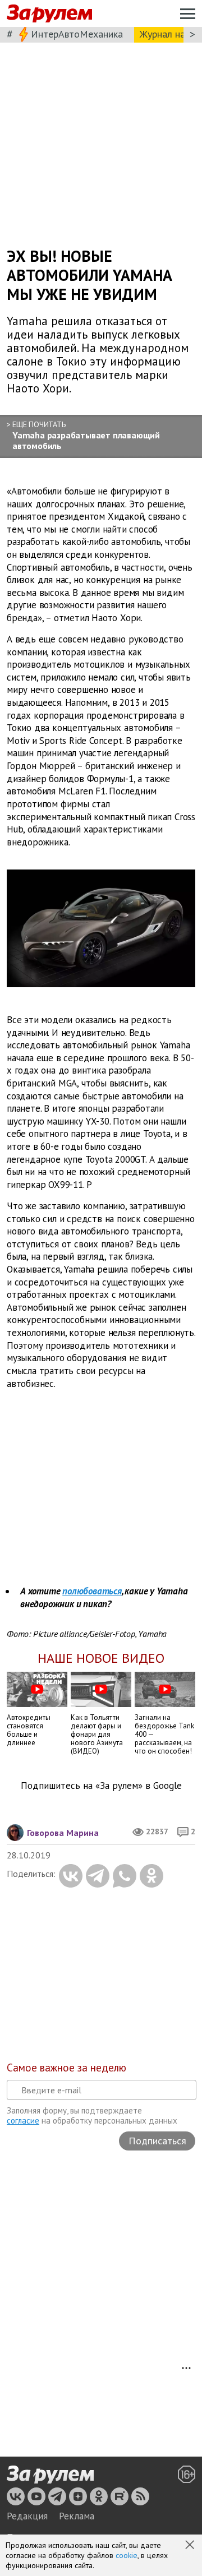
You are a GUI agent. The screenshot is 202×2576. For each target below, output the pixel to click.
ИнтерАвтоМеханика (77, 34)
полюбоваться (92, 1591)
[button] (191, 2546)
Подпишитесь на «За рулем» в (101, 1786)
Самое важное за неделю (66, 2068)
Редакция (27, 2516)
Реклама (77, 2516)
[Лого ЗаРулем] (49, 14)
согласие (23, 2121)
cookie (127, 2555)
